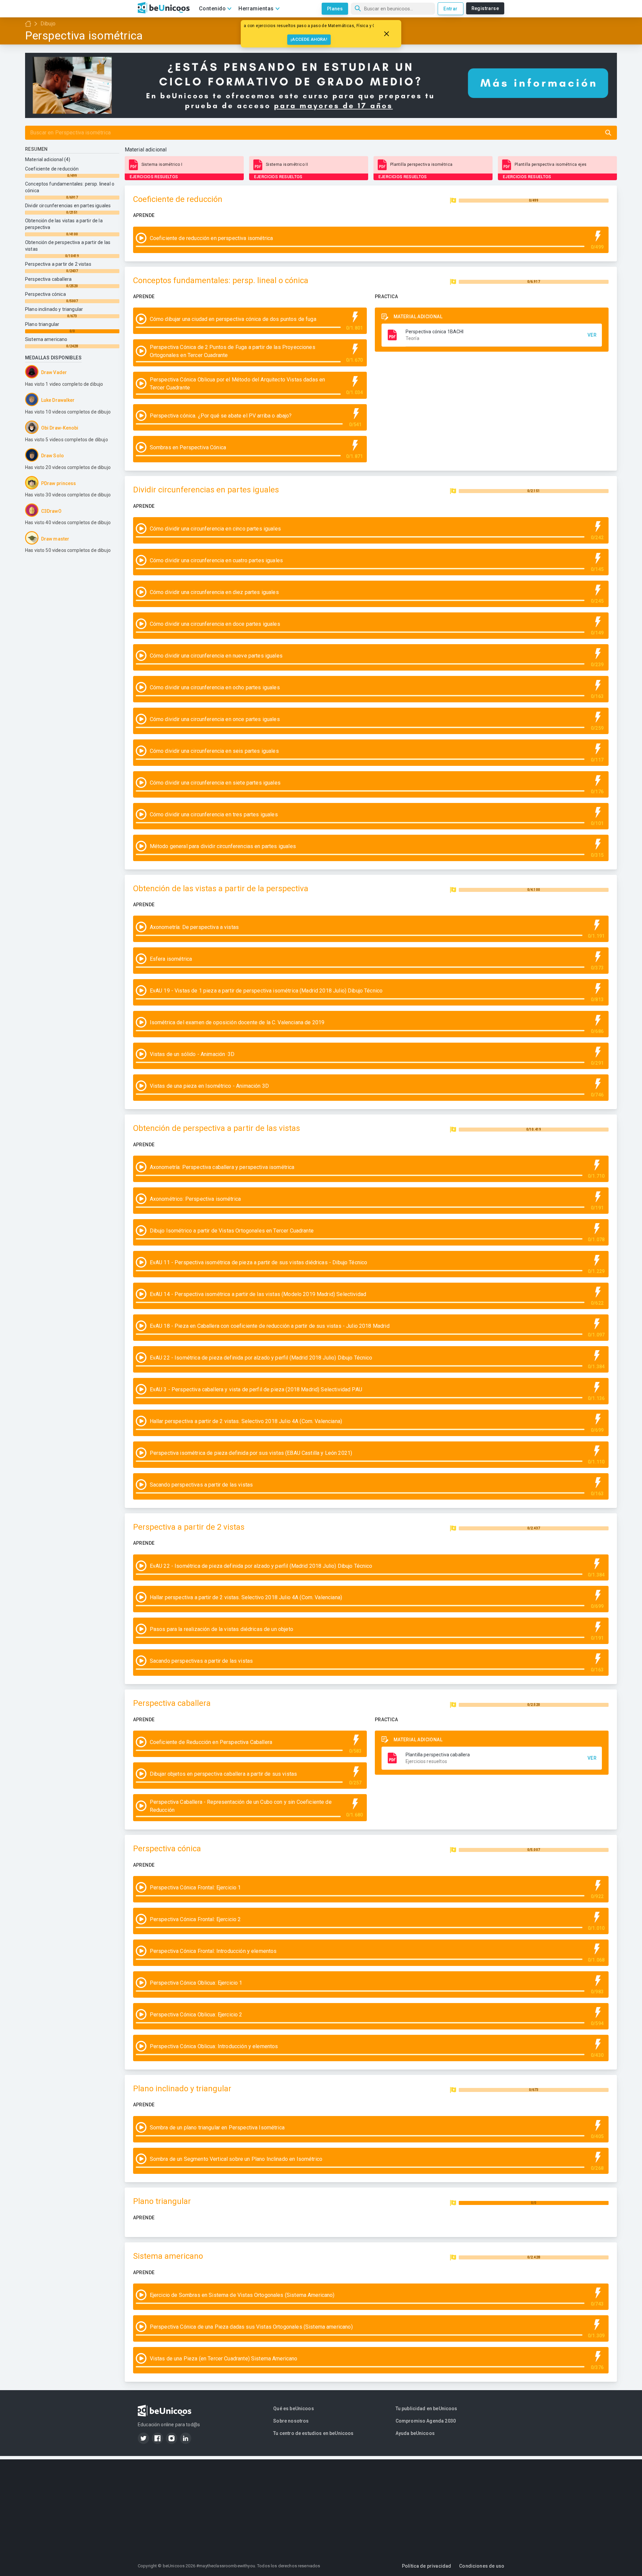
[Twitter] (143, 2438)
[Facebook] (157, 2438)
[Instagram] (172, 2438)
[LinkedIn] (186, 2438)
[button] (492, 335)
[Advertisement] (321, 2506)
